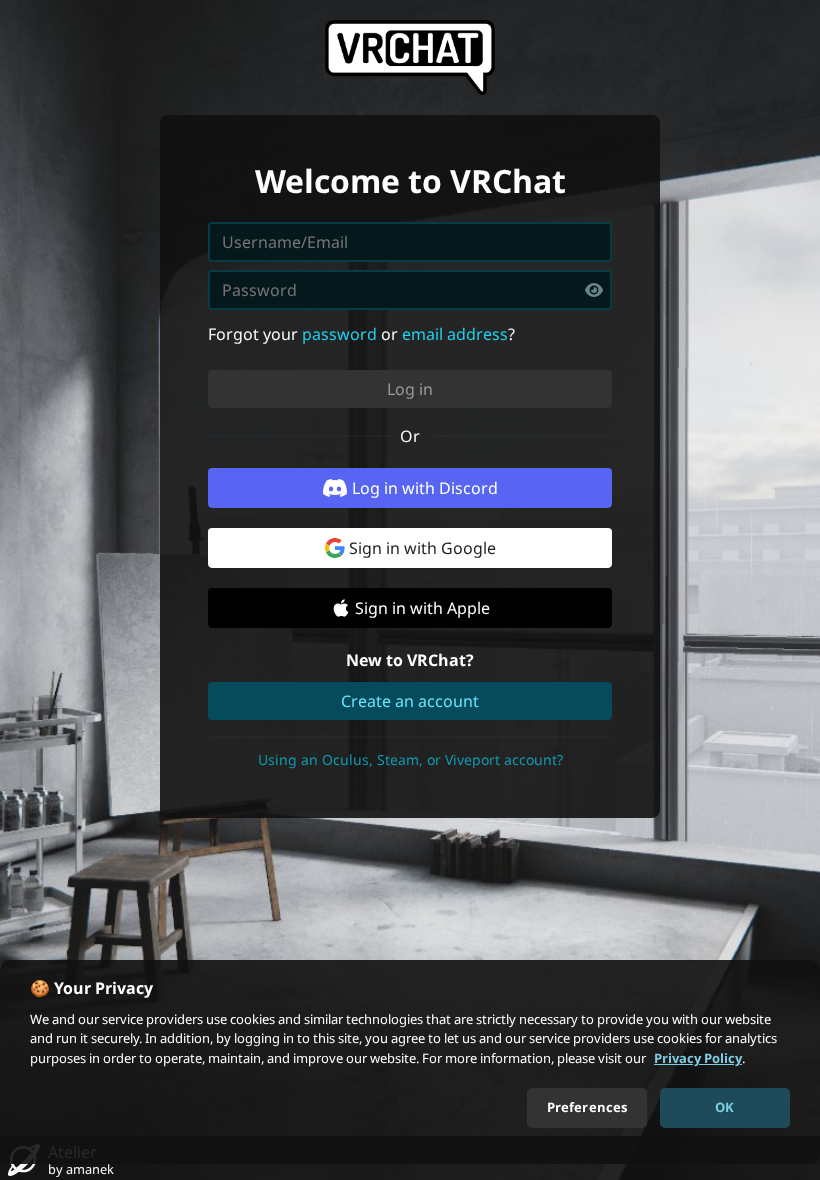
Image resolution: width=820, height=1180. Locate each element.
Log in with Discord (425, 488)
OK (724, 1107)
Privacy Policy (698, 1058)
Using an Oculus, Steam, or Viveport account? (410, 759)
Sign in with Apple (422, 608)
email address (455, 334)
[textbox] (410, 290)
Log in (410, 389)
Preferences (587, 1107)
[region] (410, 1062)
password (339, 334)
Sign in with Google (422, 548)
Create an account (410, 701)
